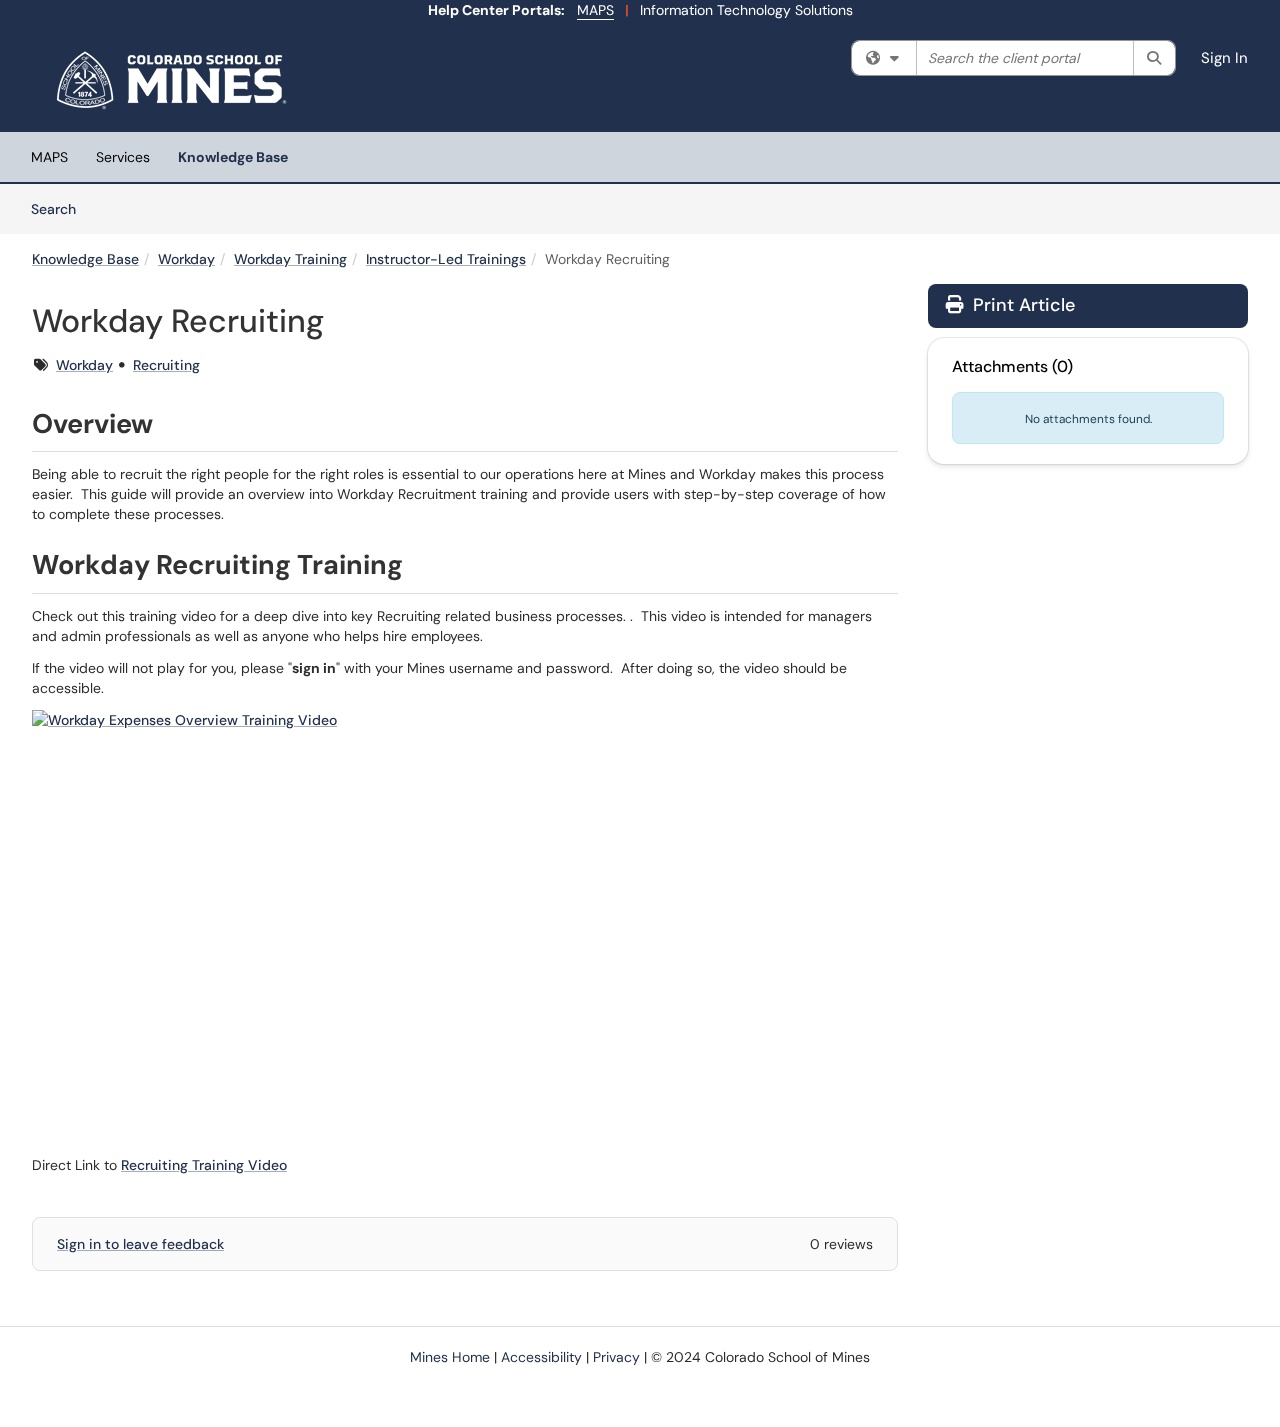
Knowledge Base (233, 157)
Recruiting (166, 365)
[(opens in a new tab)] (174, 80)
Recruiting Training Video (204, 1165)
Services (123, 157)
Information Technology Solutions (746, 10)
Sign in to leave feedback (140, 1244)
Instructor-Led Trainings (446, 259)
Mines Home (450, 1357)
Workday (186, 259)
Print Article (1021, 305)
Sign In (1224, 58)
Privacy (616, 1357)
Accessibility (541, 1357)
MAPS (595, 10)
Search (60, 208)
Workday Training (290, 259)
